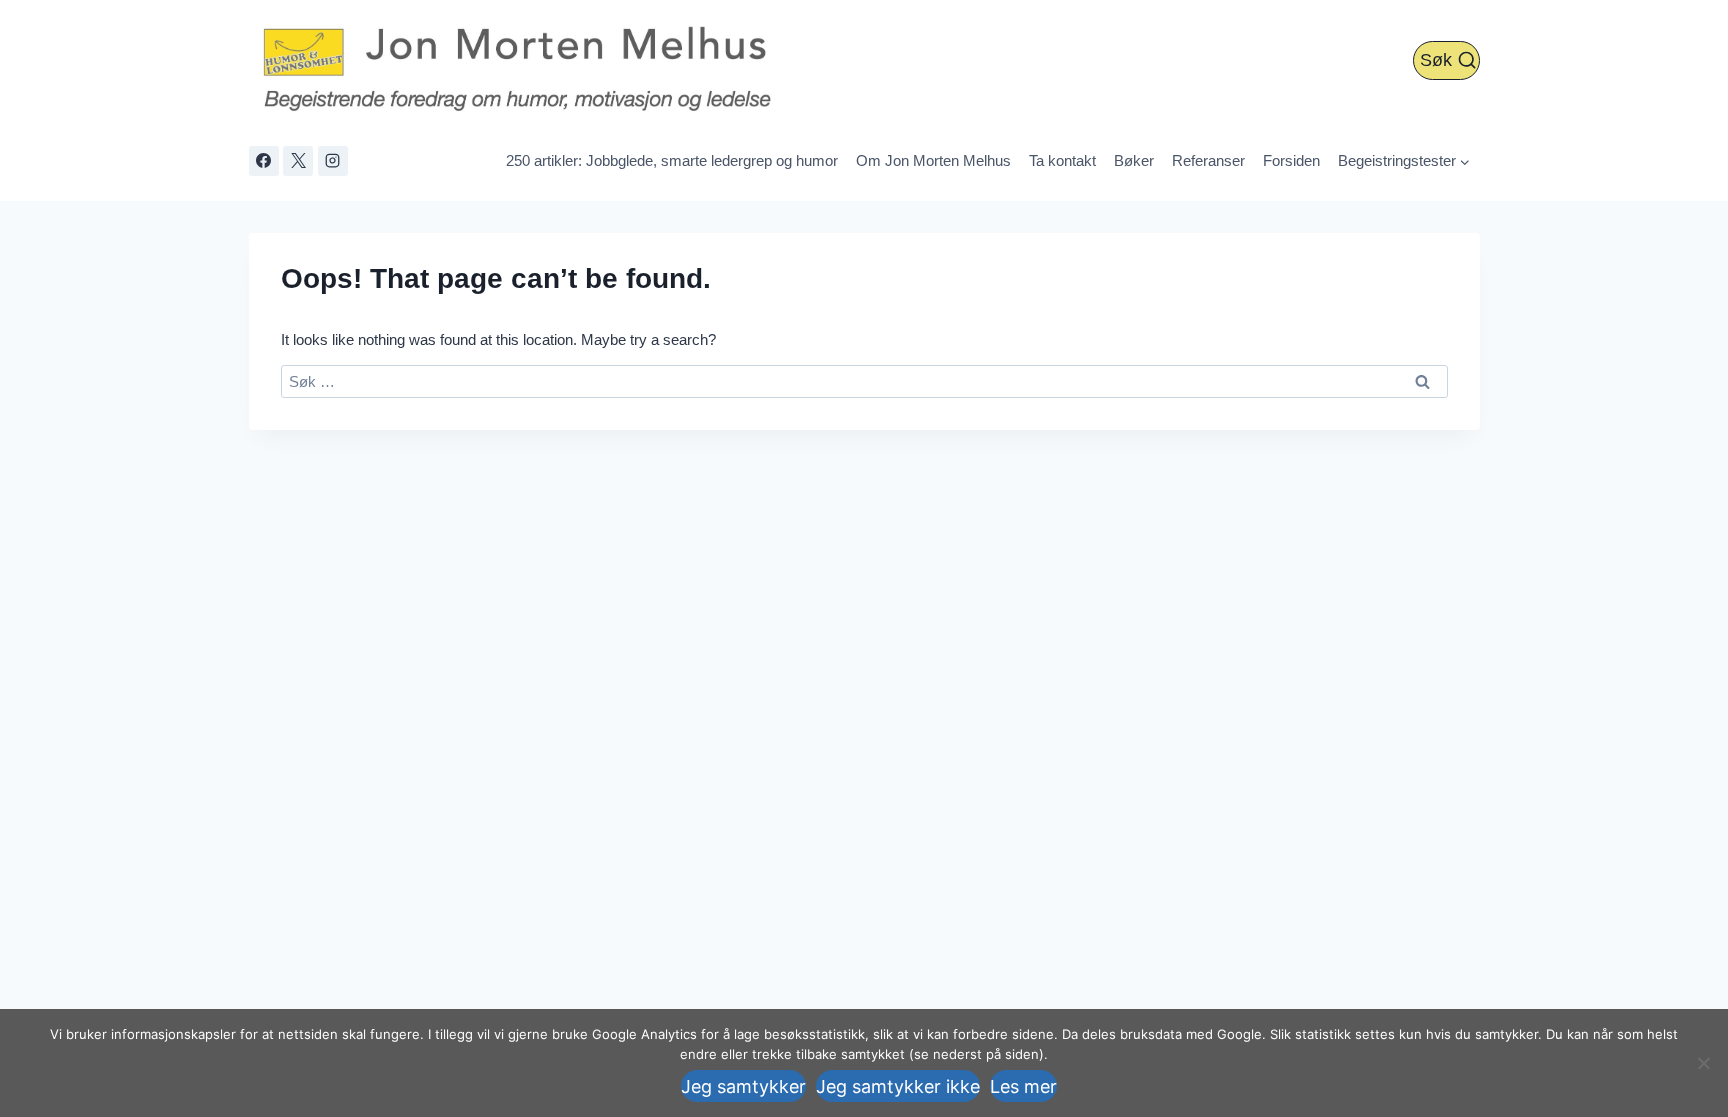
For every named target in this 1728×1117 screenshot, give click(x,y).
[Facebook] (264, 161)
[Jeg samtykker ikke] (1703, 1063)
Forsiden (1291, 160)
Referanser (1208, 160)
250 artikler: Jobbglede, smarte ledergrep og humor (672, 160)
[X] (298, 161)
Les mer (1023, 1086)
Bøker (1134, 160)
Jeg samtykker (743, 1086)
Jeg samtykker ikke (898, 1086)
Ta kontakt (1062, 160)
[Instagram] (333, 161)
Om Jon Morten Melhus (933, 160)
